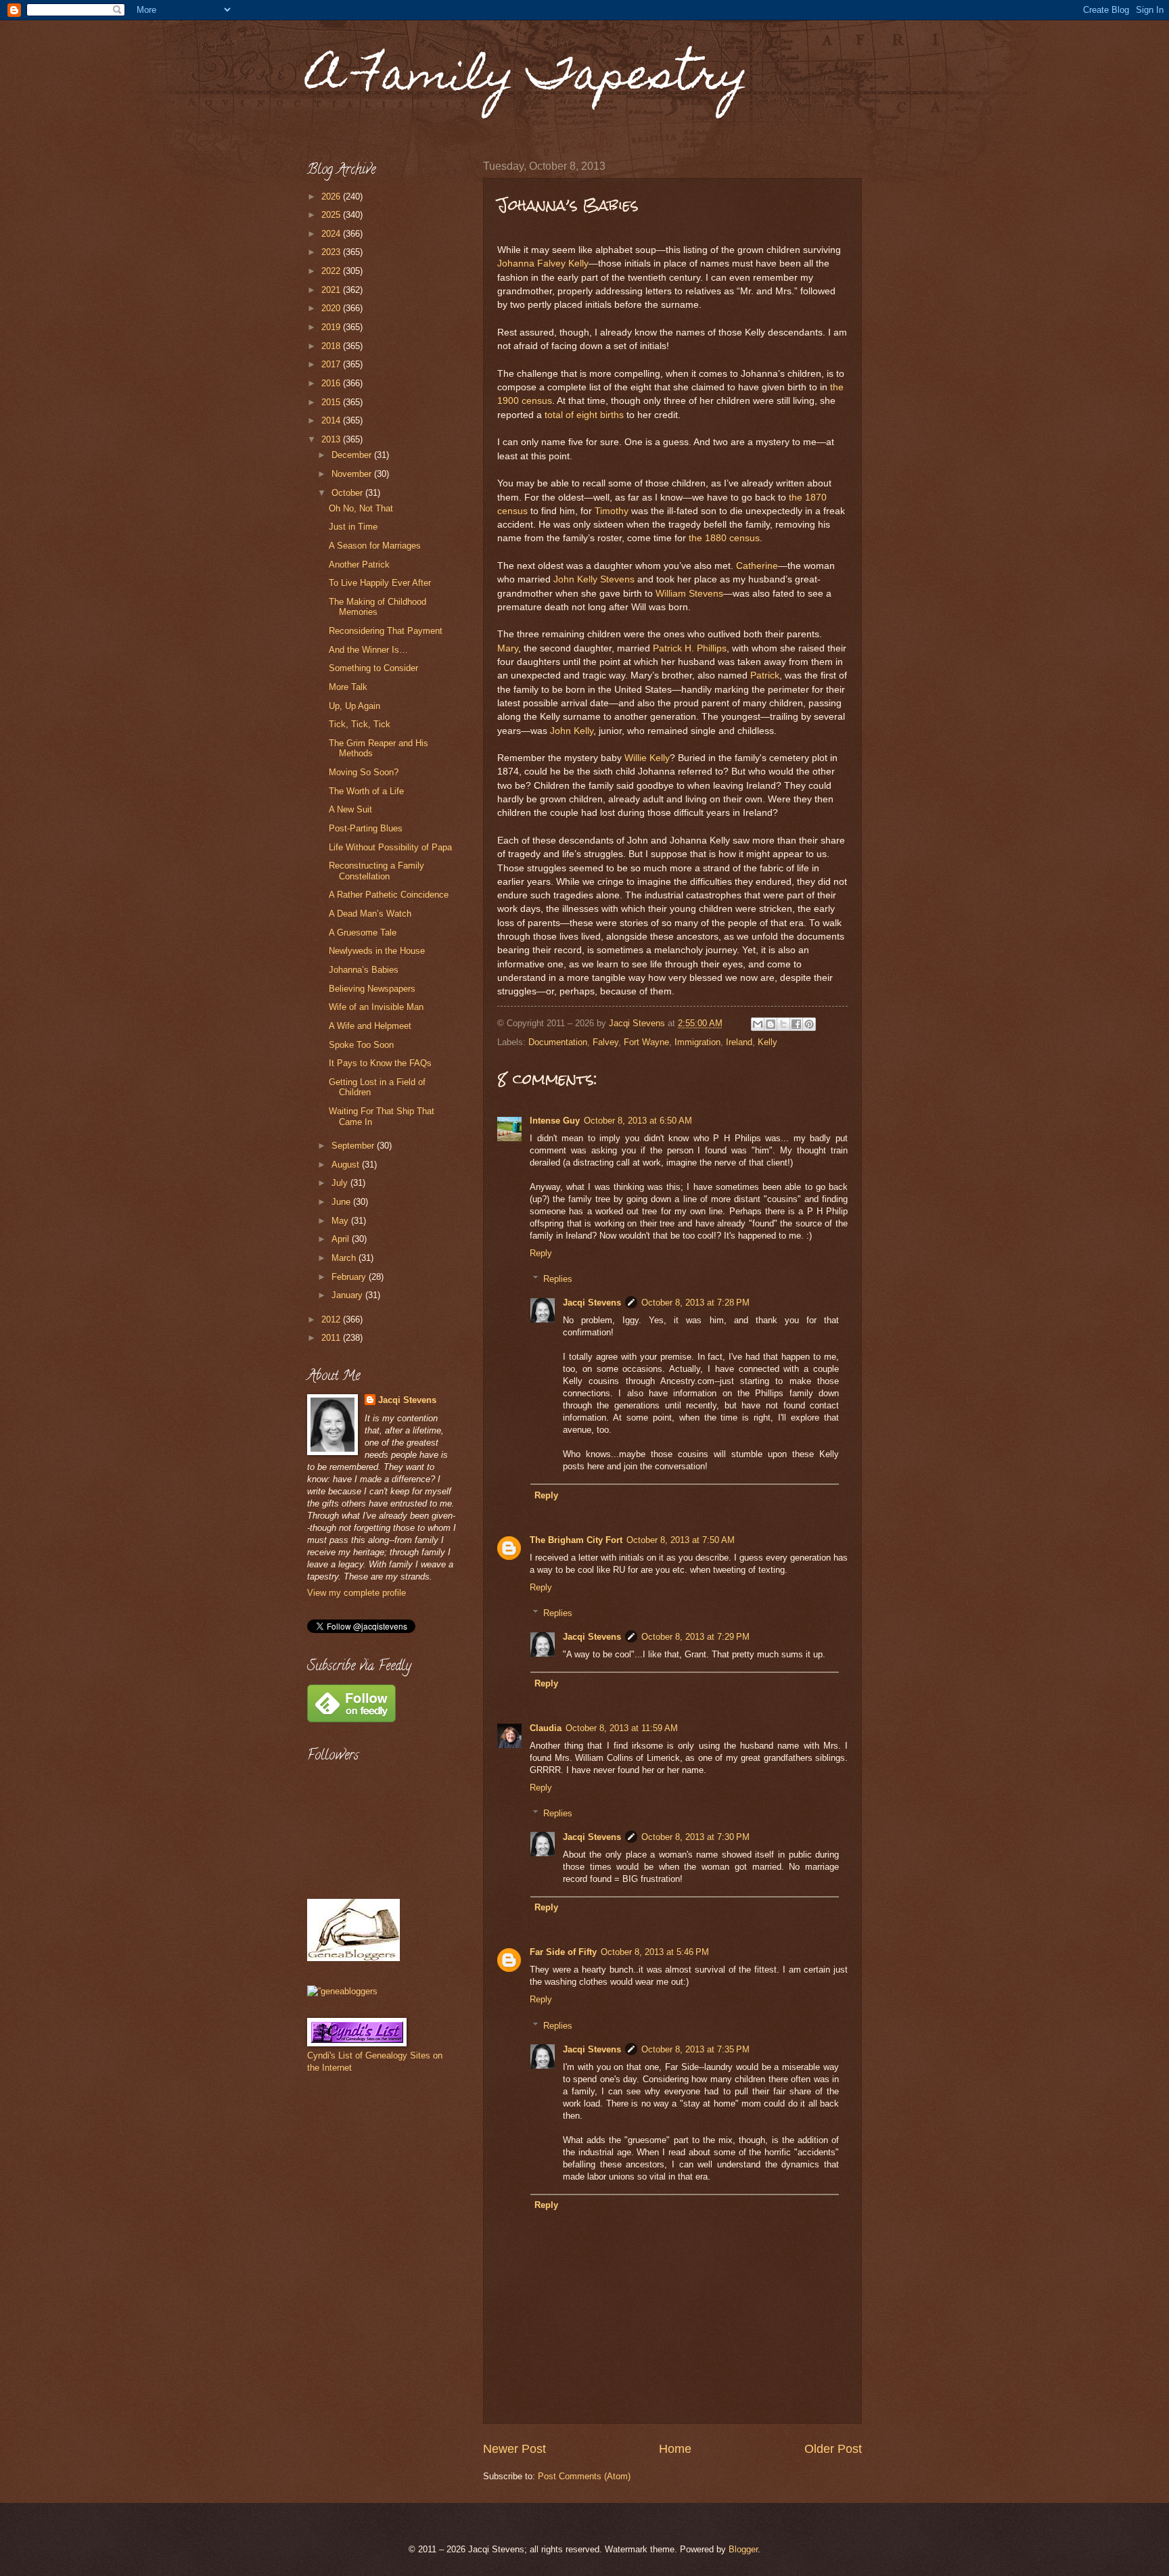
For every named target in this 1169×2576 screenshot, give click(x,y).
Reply (541, 1253)
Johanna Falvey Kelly (543, 263)
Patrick (765, 675)
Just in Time (353, 527)
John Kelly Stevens (594, 579)
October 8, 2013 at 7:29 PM (695, 1637)
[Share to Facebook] (796, 1024)
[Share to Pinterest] (809, 1024)
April (342, 1239)
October (348, 493)
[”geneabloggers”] (342, 1991)
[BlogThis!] (771, 1024)
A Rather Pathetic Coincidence (389, 895)
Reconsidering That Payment (386, 631)
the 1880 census (724, 538)
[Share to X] (783, 1024)
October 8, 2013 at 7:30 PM (695, 1837)
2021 (332, 290)
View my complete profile (357, 1593)
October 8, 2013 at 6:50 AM (638, 1121)
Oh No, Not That (361, 508)
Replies (558, 1279)
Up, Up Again (354, 706)
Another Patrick (359, 565)
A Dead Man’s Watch (370, 914)
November (353, 474)
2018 (332, 346)
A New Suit (350, 809)
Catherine (757, 566)
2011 (332, 1338)
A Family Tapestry (528, 79)
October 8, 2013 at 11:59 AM (622, 1728)
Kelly (767, 1042)
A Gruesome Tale (363, 933)
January (348, 1295)
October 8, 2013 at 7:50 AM (681, 1540)
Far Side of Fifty (563, 1952)
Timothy (612, 511)
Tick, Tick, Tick (360, 724)
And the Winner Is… (368, 650)
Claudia (546, 1728)
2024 (332, 234)
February (350, 1277)
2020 (332, 308)
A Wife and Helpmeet (370, 1026)
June (342, 1202)
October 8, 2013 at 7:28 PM (695, 1303)
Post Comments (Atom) (584, 2476)
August (347, 1165)
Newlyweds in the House (377, 951)
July (341, 1183)
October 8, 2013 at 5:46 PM (655, 1952)
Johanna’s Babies (364, 970)
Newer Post (514, 2449)
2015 (332, 402)
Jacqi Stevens (592, 1303)
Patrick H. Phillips (690, 648)
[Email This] (758, 1024)
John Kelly (572, 731)
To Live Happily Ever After (380, 583)
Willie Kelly (647, 758)
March (345, 1258)
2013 (332, 439)
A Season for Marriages (375, 546)
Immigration (697, 1042)
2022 (332, 271)
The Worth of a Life (366, 791)
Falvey (605, 1042)
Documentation (558, 1042)
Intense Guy (555, 1121)
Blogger (743, 2549)
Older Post (833, 2449)
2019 (332, 327)
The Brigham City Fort (576, 1540)
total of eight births (584, 415)
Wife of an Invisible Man (376, 1007)
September (354, 1146)
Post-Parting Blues (366, 828)
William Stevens (689, 594)
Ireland (739, 1042)
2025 (332, 215)
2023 (332, 252)
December (353, 455)
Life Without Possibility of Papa (390, 847)
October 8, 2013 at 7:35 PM (695, 2049)
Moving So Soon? (364, 772)
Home (675, 2449)
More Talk (348, 687)
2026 (332, 197)
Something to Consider (373, 668)
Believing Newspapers (372, 989)
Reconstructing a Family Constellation (376, 871)
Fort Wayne (646, 1042)
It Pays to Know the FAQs (380, 1063)
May (341, 1221)
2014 (332, 420)
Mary (508, 648)
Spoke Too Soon (361, 1045)
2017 (332, 364)
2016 (332, 383)
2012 (332, 1319)
